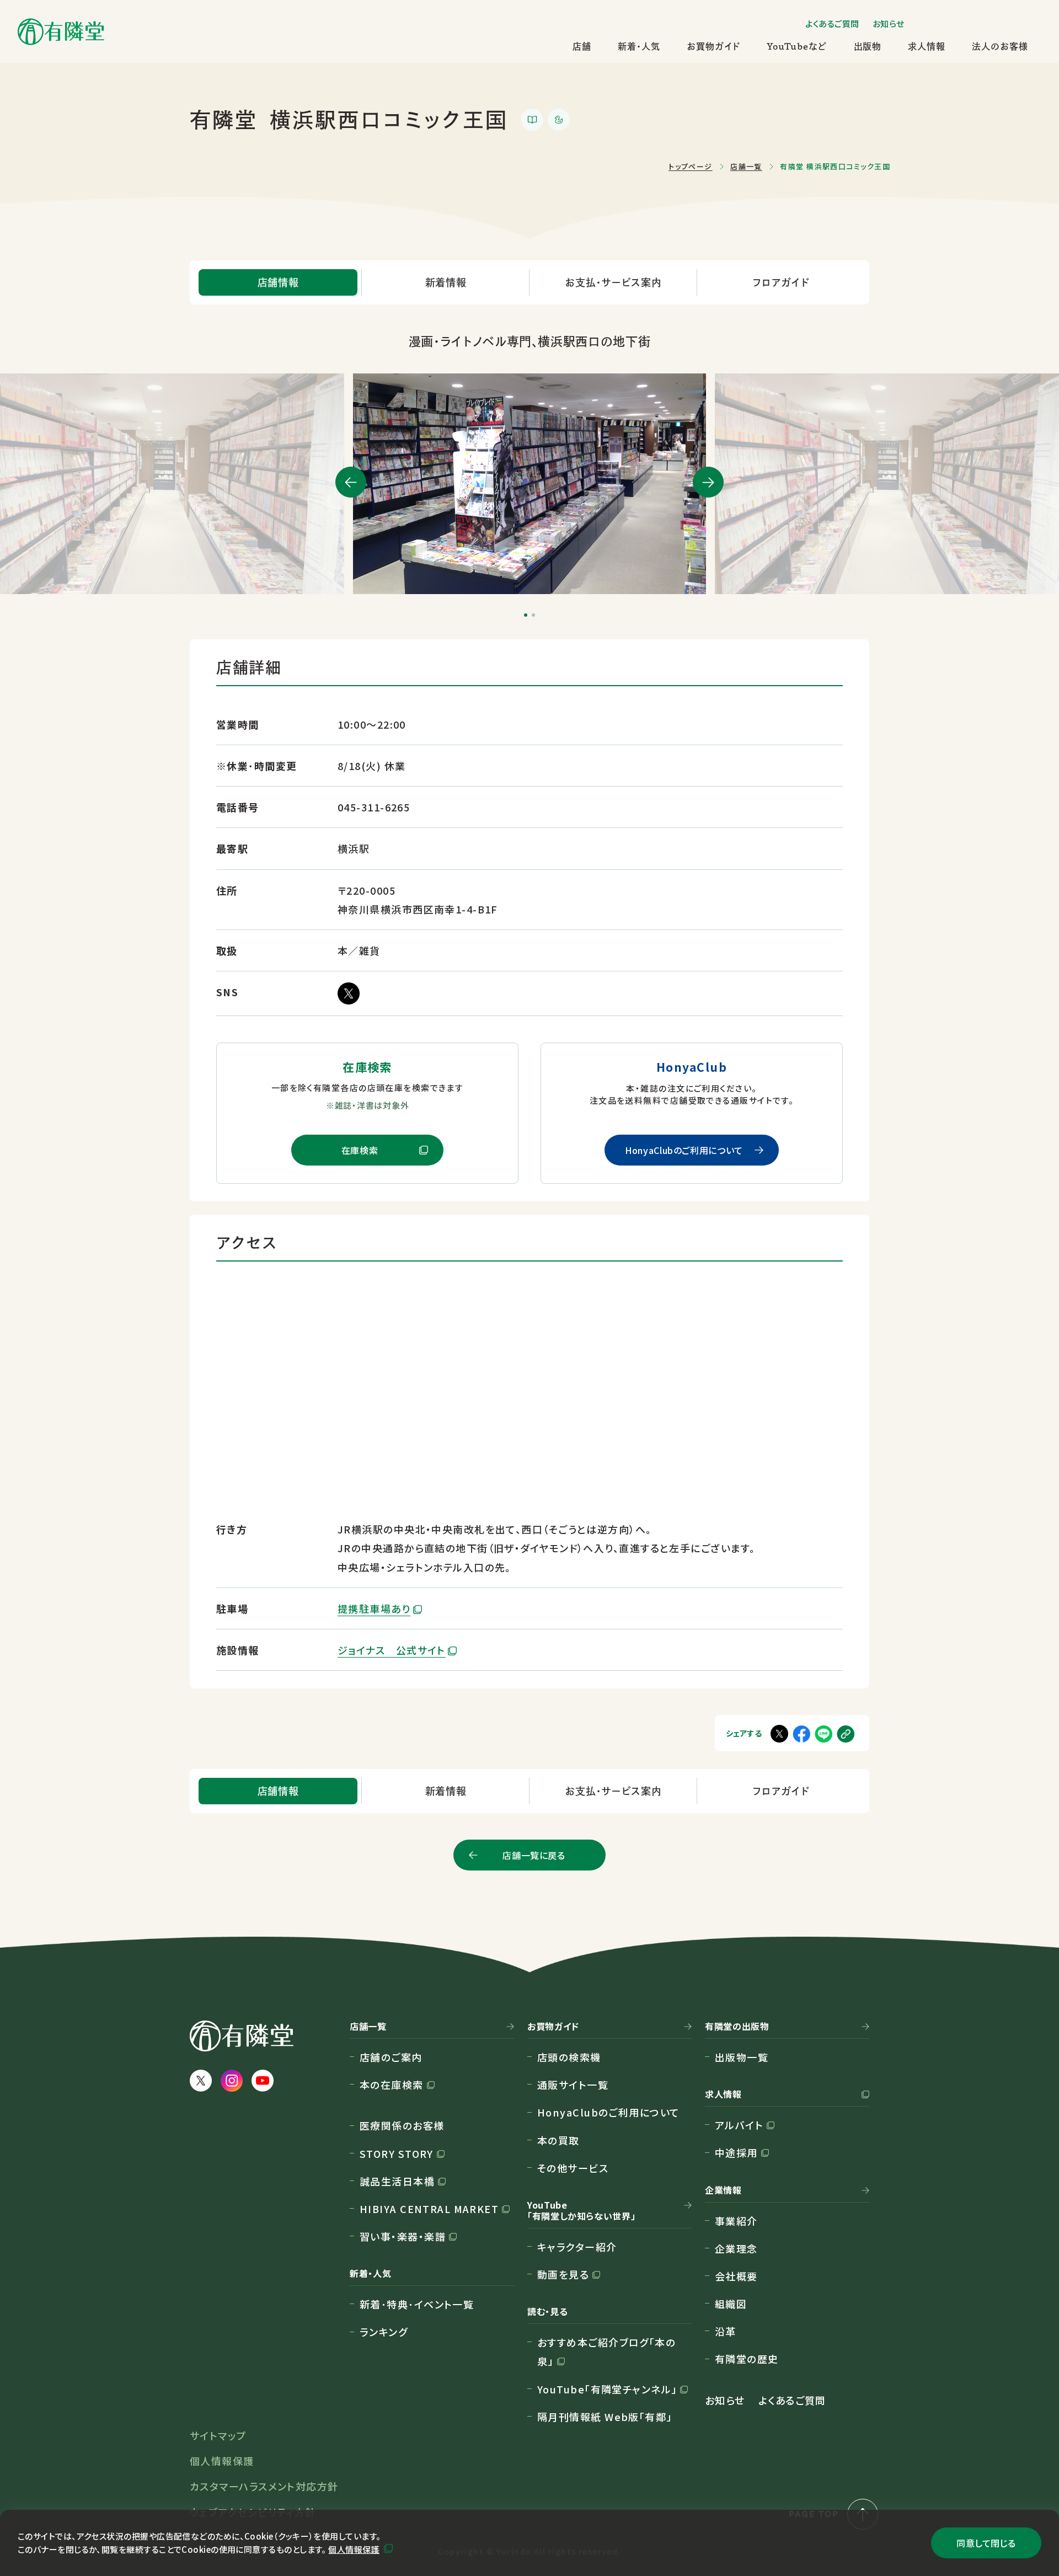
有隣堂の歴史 (747, 2359)
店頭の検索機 (569, 2057)
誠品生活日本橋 (397, 2181)
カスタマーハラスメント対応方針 (264, 2486)
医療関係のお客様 (402, 2125)
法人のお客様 (1000, 46)
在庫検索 (360, 1150)
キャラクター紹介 (577, 2247)
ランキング (384, 2332)
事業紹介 (736, 2221)
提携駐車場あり (374, 1608)
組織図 (731, 2304)
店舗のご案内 (391, 2057)
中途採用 (736, 2152)
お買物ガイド (713, 46)
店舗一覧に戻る (534, 1855)
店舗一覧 (368, 2027)
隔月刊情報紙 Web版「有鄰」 (605, 2417)
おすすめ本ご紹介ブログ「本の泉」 (606, 2351)
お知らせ (889, 23)
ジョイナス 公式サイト (392, 1650)
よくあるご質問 (832, 23)
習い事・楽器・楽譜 (403, 2236)
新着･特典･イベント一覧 (417, 2304)
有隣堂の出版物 (737, 2027)
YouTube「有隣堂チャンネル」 (607, 2389)
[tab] (526, 615)
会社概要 (736, 2276)
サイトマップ (218, 2435)
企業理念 (736, 2248)
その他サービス (573, 2168)
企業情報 (723, 2190)
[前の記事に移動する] (351, 482)
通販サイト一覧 (573, 2085)
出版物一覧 (742, 2057)
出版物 (868, 46)
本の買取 (558, 2140)
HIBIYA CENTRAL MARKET (429, 2209)
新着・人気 (639, 46)
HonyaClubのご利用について (684, 1150)
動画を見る (563, 2274)
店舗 (582, 46)
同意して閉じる (986, 2543)
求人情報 (927, 46)
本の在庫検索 (392, 2085)
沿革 (726, 2331)
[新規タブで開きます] (823, 1733)
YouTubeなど (797, 46)
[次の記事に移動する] (708, 482)
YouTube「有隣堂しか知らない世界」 (581, 2211)
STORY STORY (397, 2153)
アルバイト (739, 2125)
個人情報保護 (354, 2549)
